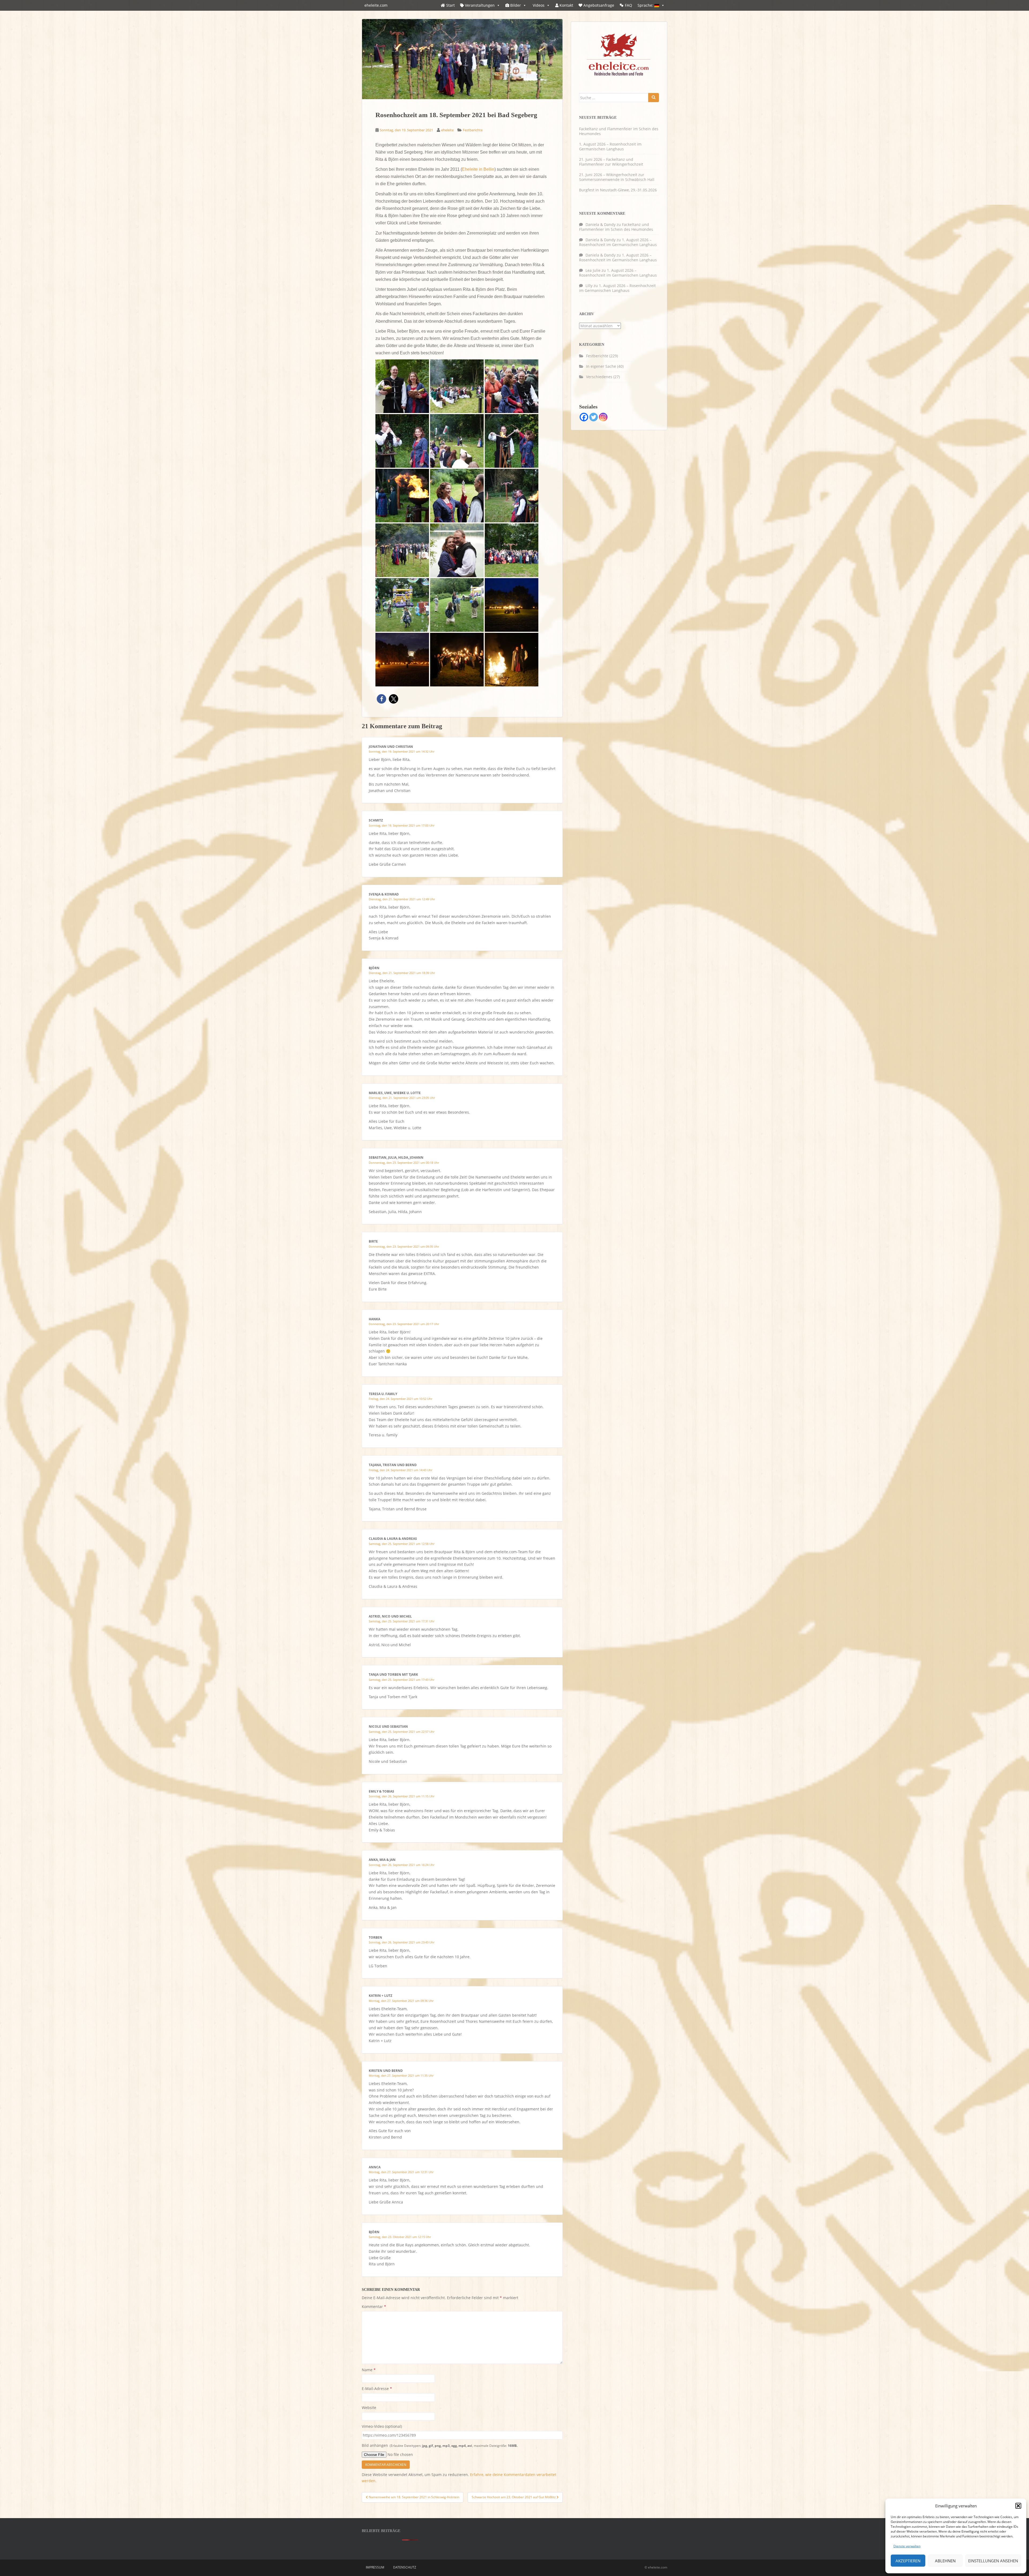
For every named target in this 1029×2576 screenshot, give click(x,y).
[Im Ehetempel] (457, 441)
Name (369, 2370)
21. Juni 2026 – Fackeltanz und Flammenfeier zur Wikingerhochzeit (611, 162)
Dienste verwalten (907, 2546)
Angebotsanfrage (598, 5)
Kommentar (374, 2306)
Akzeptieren (908, 2561)
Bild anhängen (440, 2445)
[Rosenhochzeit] (512, 495)
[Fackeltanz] (512, 605)
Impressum (375, 2567)
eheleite (447, 130)
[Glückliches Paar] (402, 550)
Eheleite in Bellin (478, 169)
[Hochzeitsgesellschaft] (512, 550)
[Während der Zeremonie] (512, 386)
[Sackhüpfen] (457, 605)
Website (369, 2408)
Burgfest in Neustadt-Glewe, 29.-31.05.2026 (618, 190)
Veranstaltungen (479, 5)
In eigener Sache (601, 366)
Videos (538, 5)
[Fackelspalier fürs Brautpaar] (457, 659)
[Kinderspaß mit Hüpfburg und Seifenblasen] (402, 605)
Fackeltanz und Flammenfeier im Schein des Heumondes (619, 131)
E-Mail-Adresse (377, 2389)
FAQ (629, 5)
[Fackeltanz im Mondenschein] (402, 659)
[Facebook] (584, 417)
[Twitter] (594, 417)
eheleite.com (376, 5)
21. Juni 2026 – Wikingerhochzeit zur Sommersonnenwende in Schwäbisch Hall (617, 177)
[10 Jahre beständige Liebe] (457, 550)
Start (450, 5)
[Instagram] (603, 417)
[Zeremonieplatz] (457, 386)
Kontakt (566, 5)
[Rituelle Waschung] (402, 441)
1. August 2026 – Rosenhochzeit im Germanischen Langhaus (610, 146)
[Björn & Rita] (402, 386)
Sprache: (646, 5)
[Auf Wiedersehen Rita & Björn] (512, 659)
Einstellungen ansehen (993, 2561)
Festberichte (473, 130)
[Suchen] (654, 98)
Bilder (515, 5)
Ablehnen (945, 2561)
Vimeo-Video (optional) (382, 2426)
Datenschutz (405, 2567)
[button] (1018, 2506)
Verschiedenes (599, 377)
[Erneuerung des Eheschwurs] (457, 495)
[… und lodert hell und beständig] (402, 495)
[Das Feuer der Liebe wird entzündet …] (512, 441)
